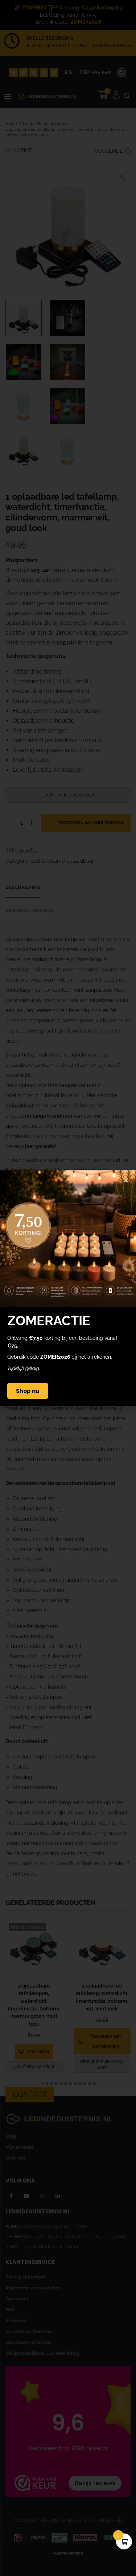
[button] (126, 1180)
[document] (68, 1288)
